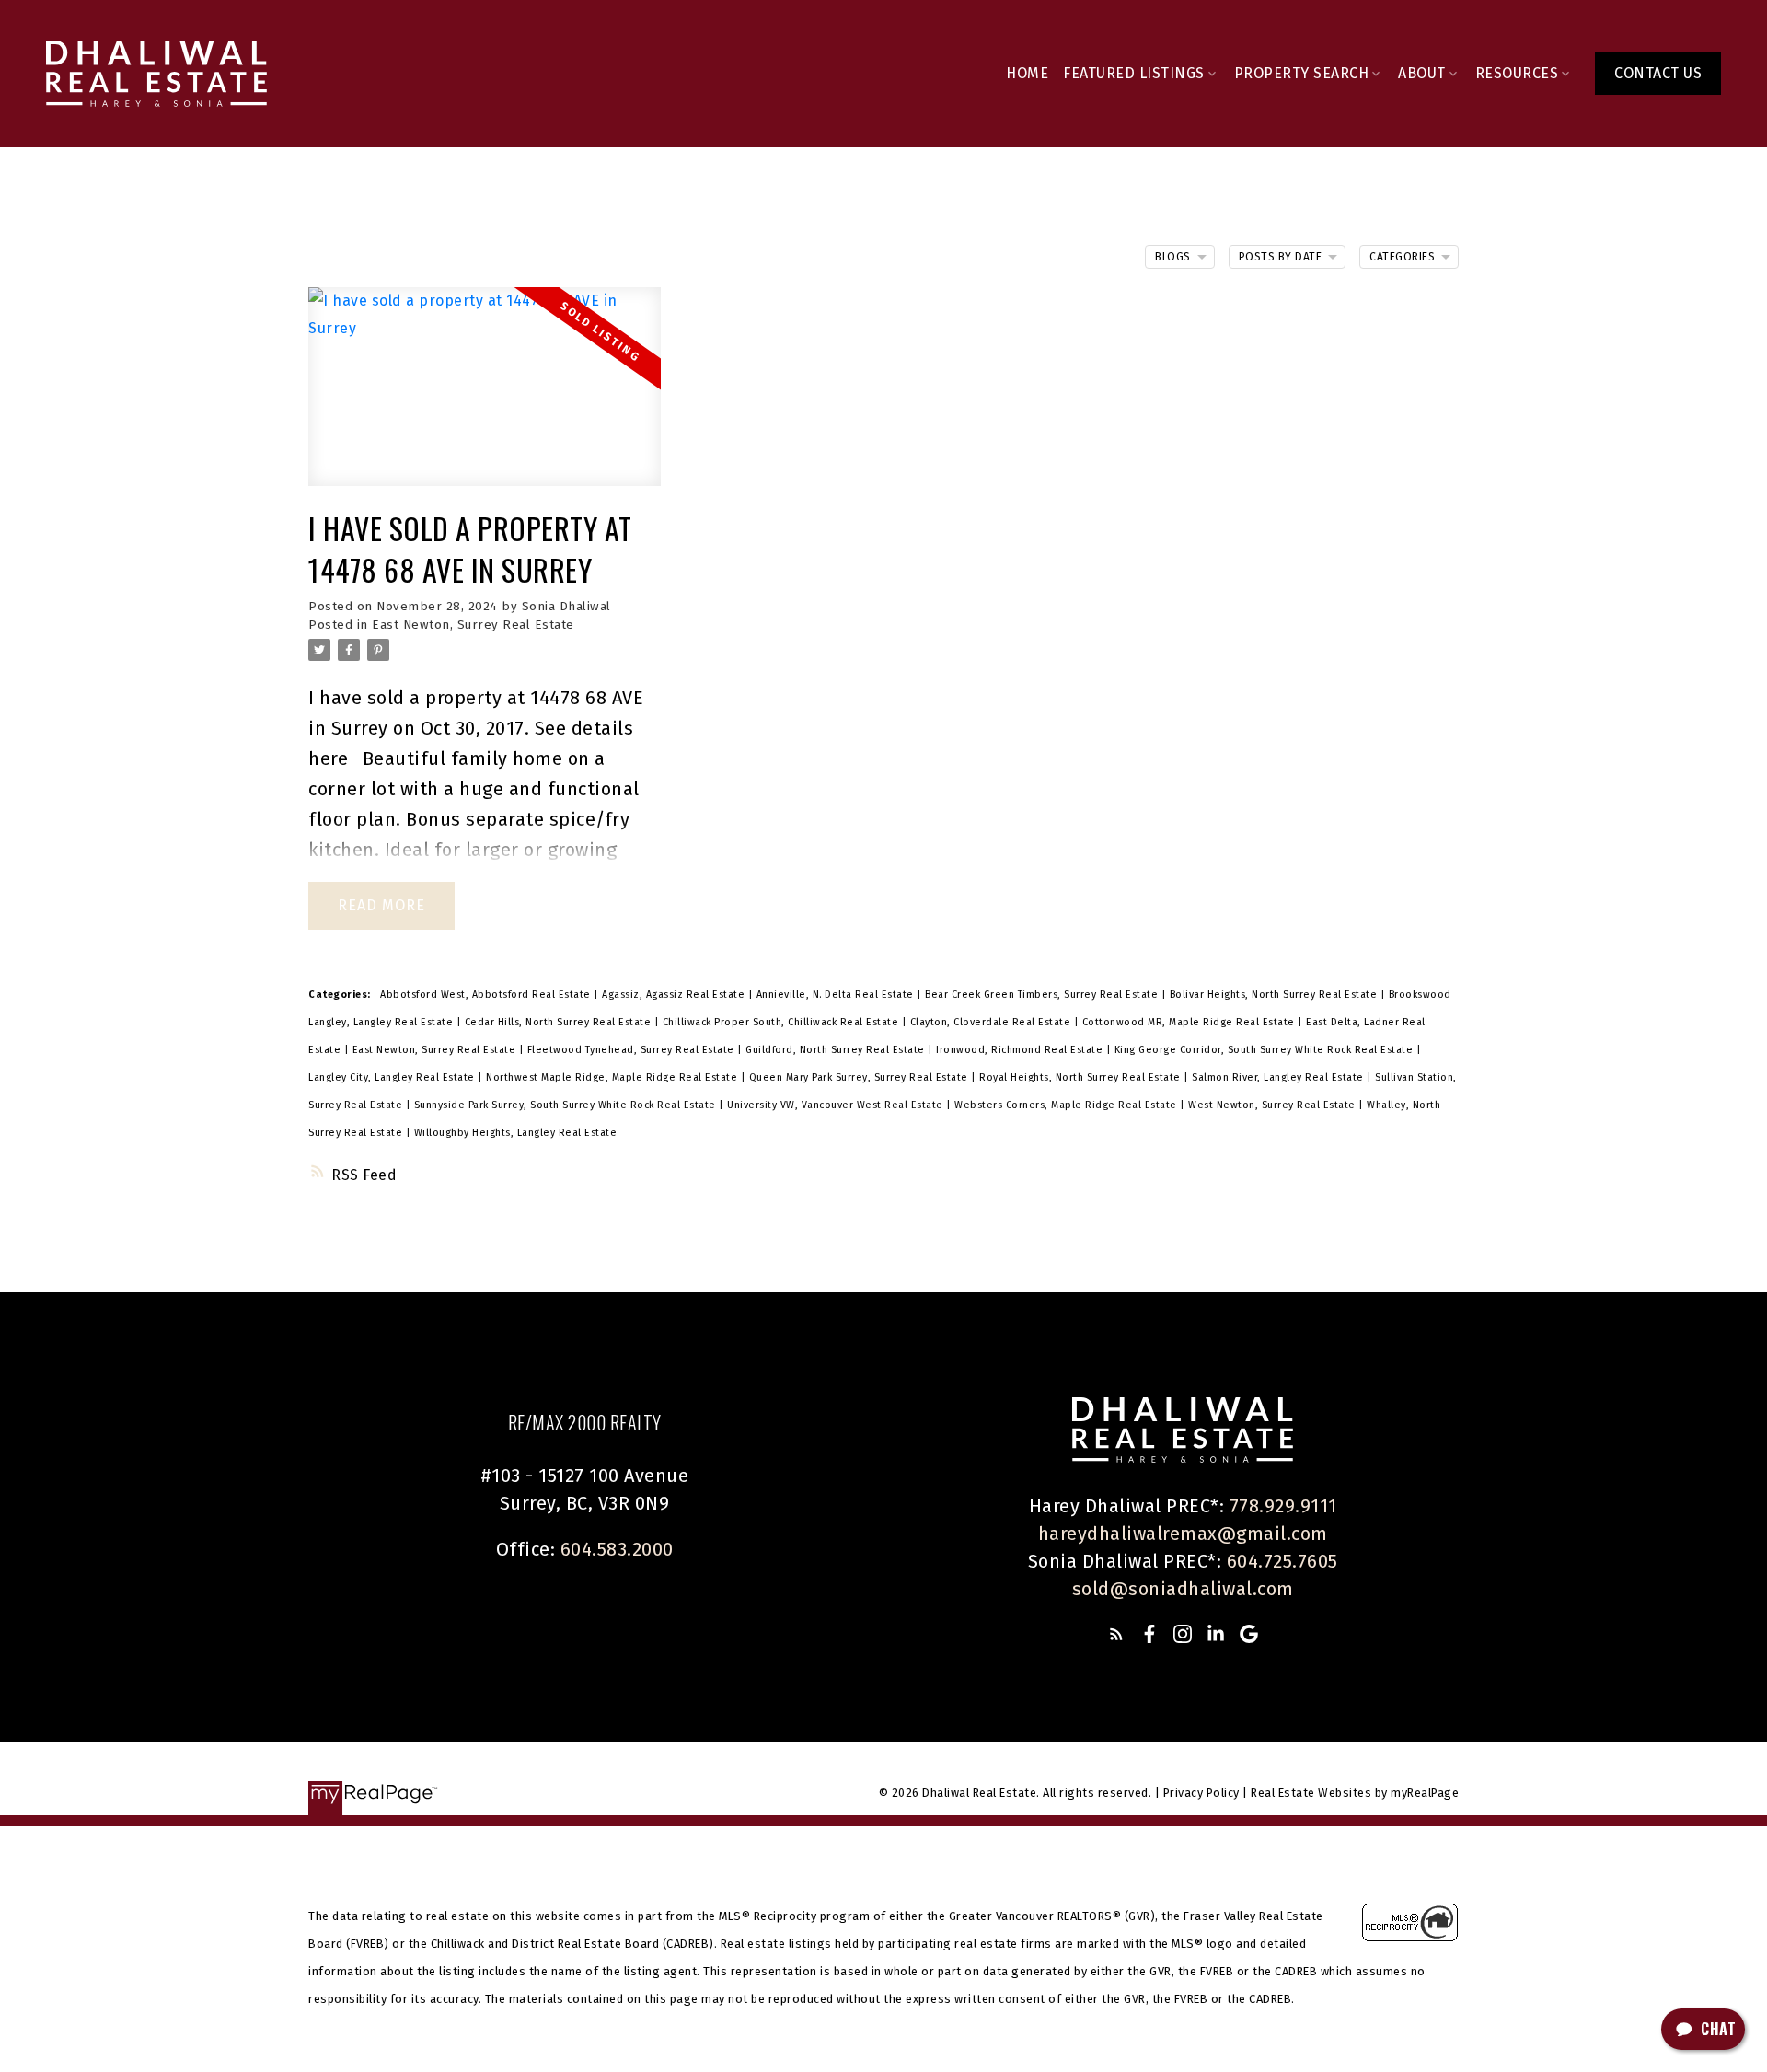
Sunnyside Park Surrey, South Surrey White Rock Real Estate (567, 1105)
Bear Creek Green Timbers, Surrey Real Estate (1043, 995)
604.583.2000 (617, 1549)
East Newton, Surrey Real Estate (473, 625)
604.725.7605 (1282, 1561)
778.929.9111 (1283, 1506)
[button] (1658, 74)
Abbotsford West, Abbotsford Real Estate (487, 995)
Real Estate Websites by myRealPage (1355, 1793)
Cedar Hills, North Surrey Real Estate (560, 1022)
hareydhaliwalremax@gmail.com (1183, 1534)
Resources (1517, 73)
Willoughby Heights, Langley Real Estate (516, 1133)
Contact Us (1658, 73)
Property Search (1302, 73)
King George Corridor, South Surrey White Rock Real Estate (1265, 1050)
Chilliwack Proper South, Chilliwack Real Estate (782, 1022)
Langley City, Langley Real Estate (393, 1077)
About (1422, 73)
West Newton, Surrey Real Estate (1273, 1105)
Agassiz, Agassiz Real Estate (675, 995)
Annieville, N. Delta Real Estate (837, 995)
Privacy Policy (1201, 1793)
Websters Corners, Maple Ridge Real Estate (1067, 1105)
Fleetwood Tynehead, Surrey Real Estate (633, 1050)
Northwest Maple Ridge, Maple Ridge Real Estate (613, 1077)
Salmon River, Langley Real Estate (1279, 1077)
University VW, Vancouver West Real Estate (837, 1105)
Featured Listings (1134, 73)
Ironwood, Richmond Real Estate (1021, 1050)
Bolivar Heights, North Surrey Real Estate (1275, 995)
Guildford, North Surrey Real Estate (837, 1050)
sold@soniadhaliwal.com (1183, 1589)
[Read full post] (485, 398)
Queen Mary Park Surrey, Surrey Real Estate (860, 1077)
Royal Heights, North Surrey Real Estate (1081, 1077)
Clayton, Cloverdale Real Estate (992, 1022)
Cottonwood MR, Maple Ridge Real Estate (1190, 1022)
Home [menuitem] (1027, 73)
